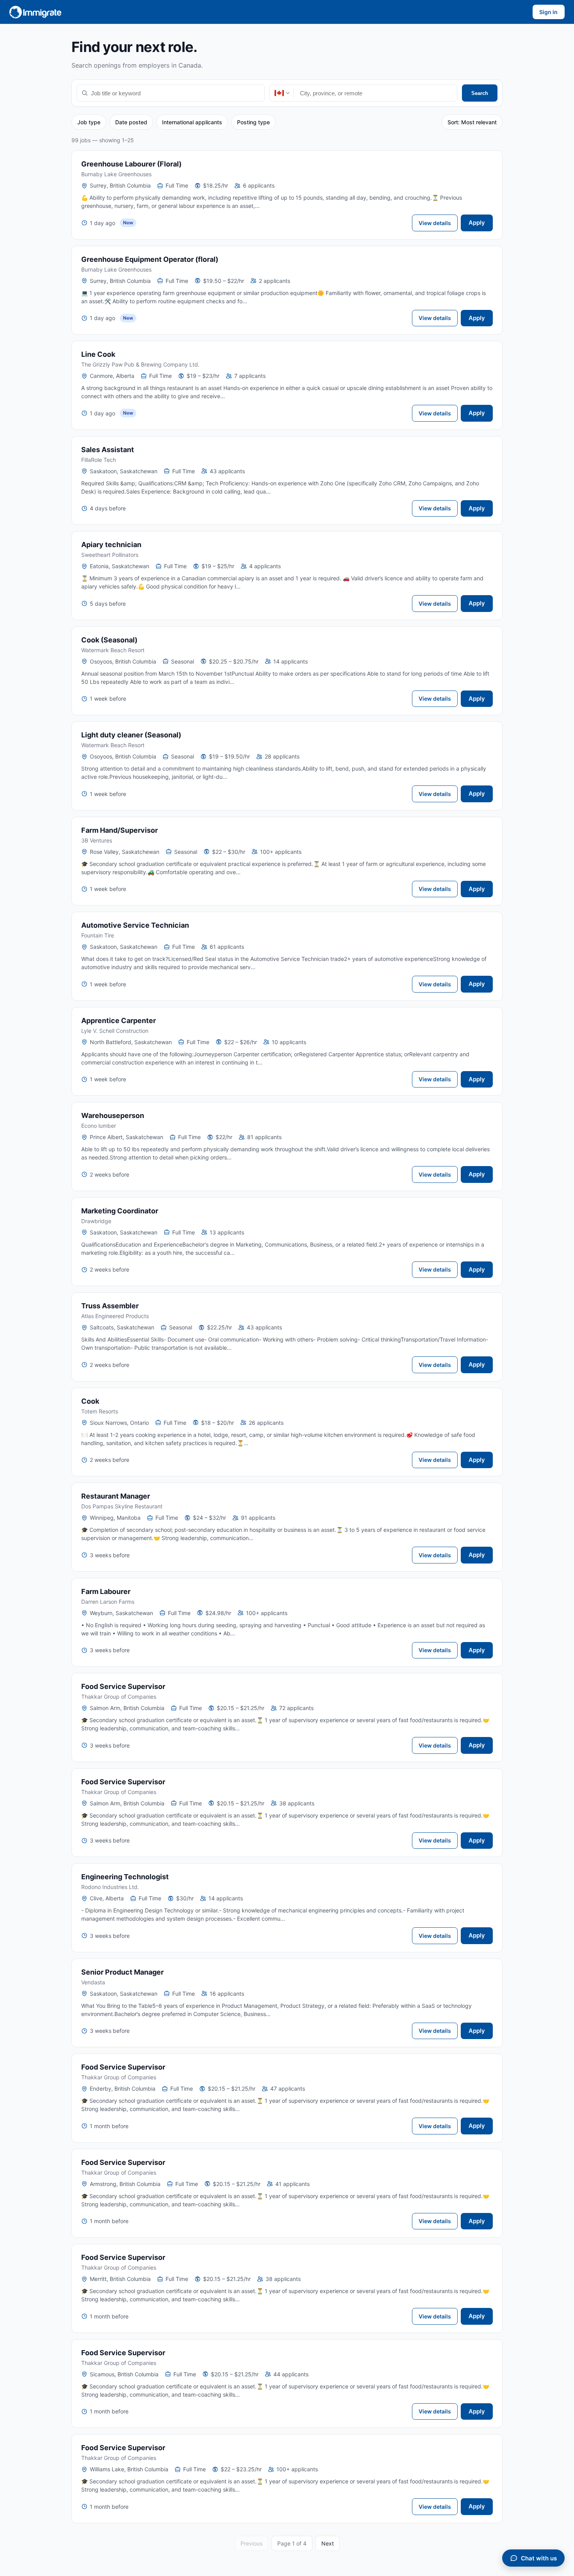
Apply (477, 223)
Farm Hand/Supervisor (119, 830)
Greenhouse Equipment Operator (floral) (150, 259)
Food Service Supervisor (123, 1686)
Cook (90, 1401)
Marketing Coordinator (120, 1211)
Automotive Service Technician (135, 925)
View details (435, 223)
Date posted (131, 122)
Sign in (548, 12)
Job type (89, 122)
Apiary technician (111, 545)
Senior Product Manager (122, 1972)
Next (328, 2543)
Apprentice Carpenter (119, 1021)
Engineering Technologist (125, 1877)
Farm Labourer (106, 1591)
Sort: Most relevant (472, 122)
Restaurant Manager (116, 1496)
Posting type (253, 122)
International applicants (192, 122)
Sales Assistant (108, 450)
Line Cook (98, 354)
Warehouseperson (113, 1115)
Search (480, 93)
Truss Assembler (110, 1306)
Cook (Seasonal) (109, 640)
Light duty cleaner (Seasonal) (131, 735)
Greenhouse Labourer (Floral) (131, 164)
